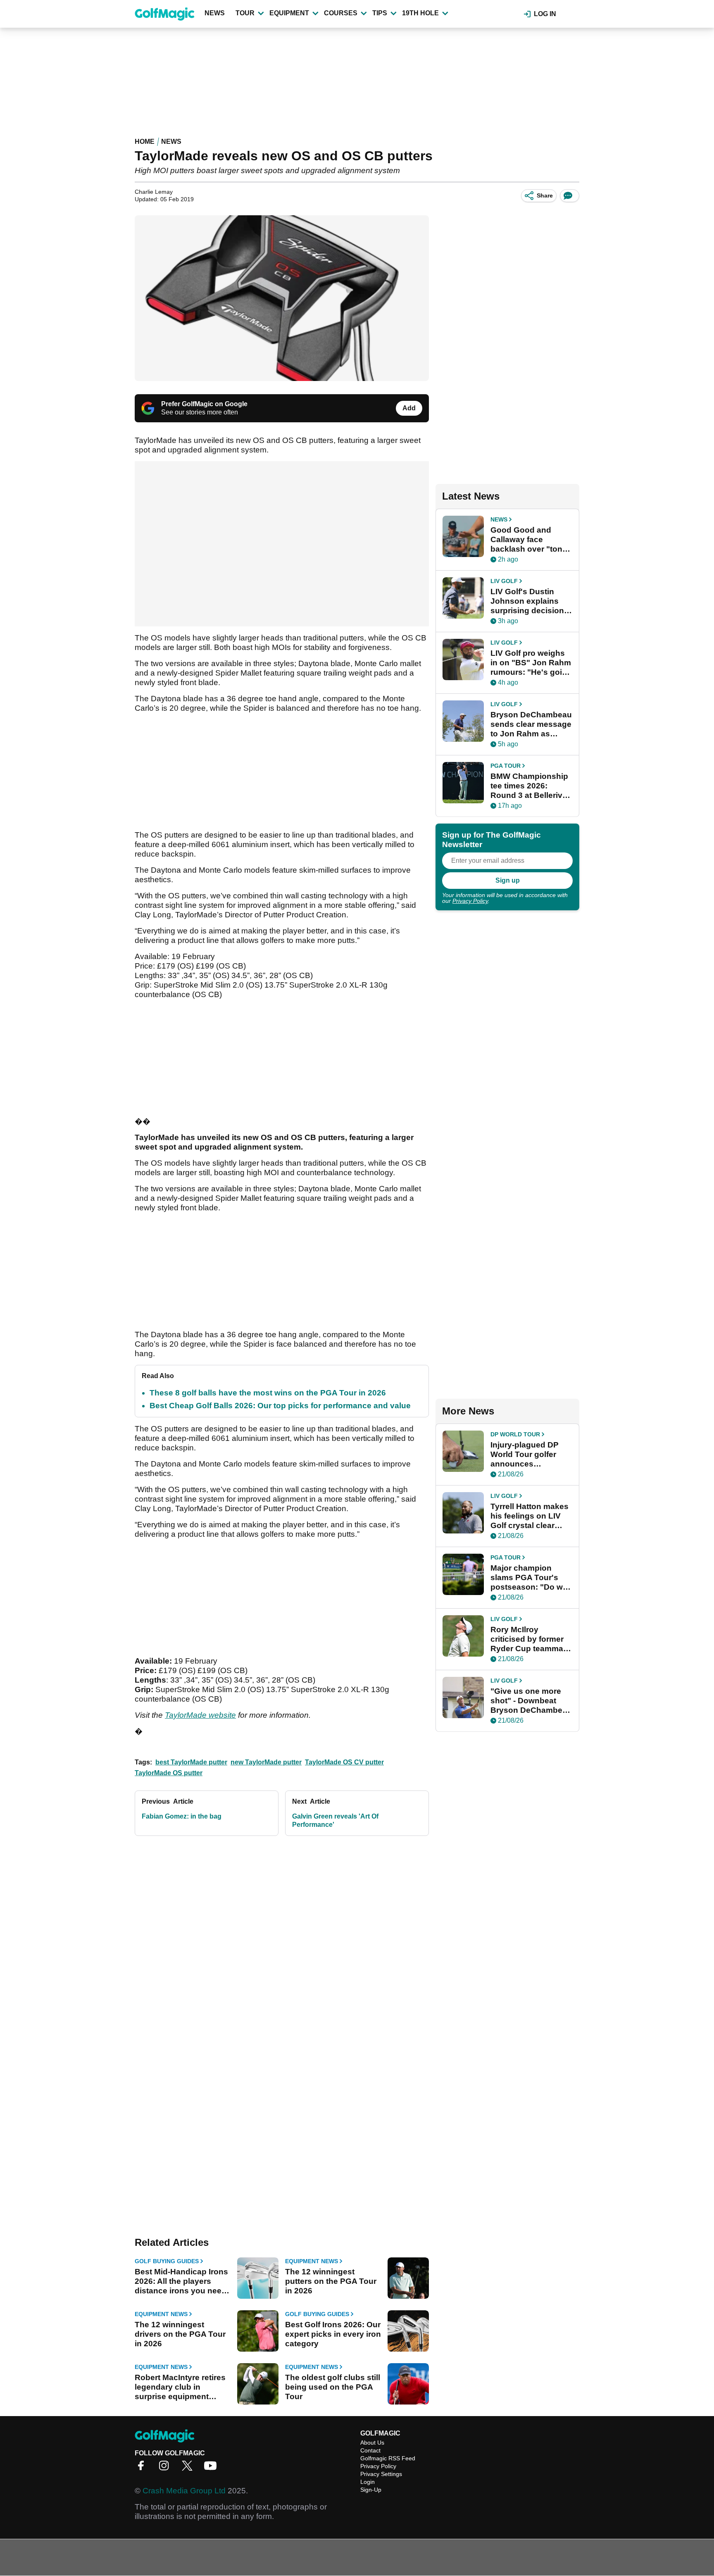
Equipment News (312, 2261)
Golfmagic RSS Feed (388, 2458)
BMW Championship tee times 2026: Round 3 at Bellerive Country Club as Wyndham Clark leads (529, 786)
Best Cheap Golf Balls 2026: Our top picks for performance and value (280, 1406)
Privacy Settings (381, 2474)
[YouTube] (212, 2468)
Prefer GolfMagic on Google (204, 404)
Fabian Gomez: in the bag (182, 1816)
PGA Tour (506, 766)
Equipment (289, 13)
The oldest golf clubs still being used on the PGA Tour (333, 2387)
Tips (380, 13)
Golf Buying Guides (167, 2261)
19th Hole (420, 13)
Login (368, 2482)
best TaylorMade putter (191, 1762)
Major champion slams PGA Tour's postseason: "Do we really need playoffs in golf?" (529, 1578)
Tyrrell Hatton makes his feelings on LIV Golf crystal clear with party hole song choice (530, 1516)
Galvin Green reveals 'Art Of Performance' (335, 1820)
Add (409, 408)
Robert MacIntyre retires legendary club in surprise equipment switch (180, 2387)
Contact (370, 2450)
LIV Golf (504, 581)
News (215, 13)
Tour (245, 13)
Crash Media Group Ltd (184, 2491)
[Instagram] (166, 2468)
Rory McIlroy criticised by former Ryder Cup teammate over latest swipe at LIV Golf (530, 1639)
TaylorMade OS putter (169, 1773)
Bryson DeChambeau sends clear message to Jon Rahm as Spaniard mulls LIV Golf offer (531, 724)
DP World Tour (515, 1434)
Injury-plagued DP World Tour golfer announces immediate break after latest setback (526, 1455)
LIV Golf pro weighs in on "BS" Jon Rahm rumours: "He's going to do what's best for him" (531, 663)
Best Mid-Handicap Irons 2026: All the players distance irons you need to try (181, 2281)
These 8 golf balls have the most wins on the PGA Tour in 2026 (268, 1393)
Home (145, 142)
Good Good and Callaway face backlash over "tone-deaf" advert (530, 540)
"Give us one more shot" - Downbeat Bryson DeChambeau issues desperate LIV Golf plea (531, 1701)
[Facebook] (143, 2468)
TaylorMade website (200, 1715)
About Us (372, 2443)
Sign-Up (371, 2490)
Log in (545, 14)
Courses (341, 13)
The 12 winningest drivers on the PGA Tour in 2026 (180, 2334)
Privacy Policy (470, 901)
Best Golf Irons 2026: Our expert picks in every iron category (333, 2334)
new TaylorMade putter (266, 1762)
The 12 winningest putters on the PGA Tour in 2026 (331, 2281)
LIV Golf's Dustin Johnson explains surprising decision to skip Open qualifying (527, 601)
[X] (189, 2468)
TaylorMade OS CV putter (344, 1762)
